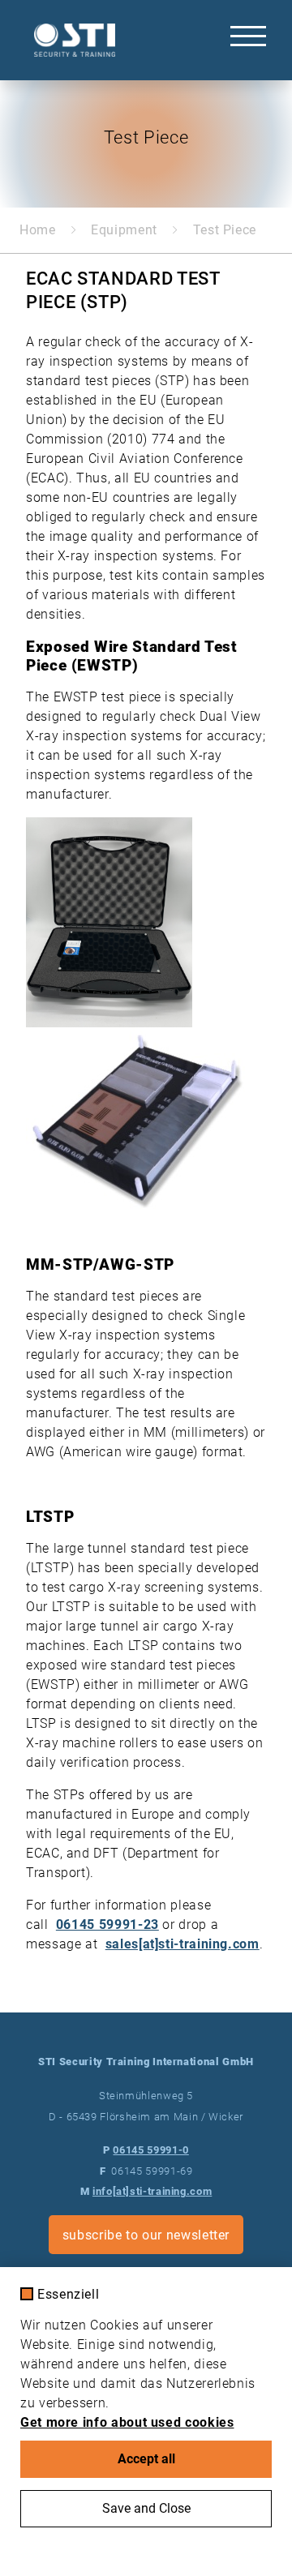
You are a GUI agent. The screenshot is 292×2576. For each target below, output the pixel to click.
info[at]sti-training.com (152, 2191)
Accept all (146, 2459)
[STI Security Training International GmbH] (71, 40)
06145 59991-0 (150, 2150)
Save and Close (146, 2508)
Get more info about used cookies (127, 2422)
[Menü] (248, 36)
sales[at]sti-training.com (182, 1944)
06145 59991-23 (107, 1924)
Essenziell (68, 2295)
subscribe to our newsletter (146, 2235)
